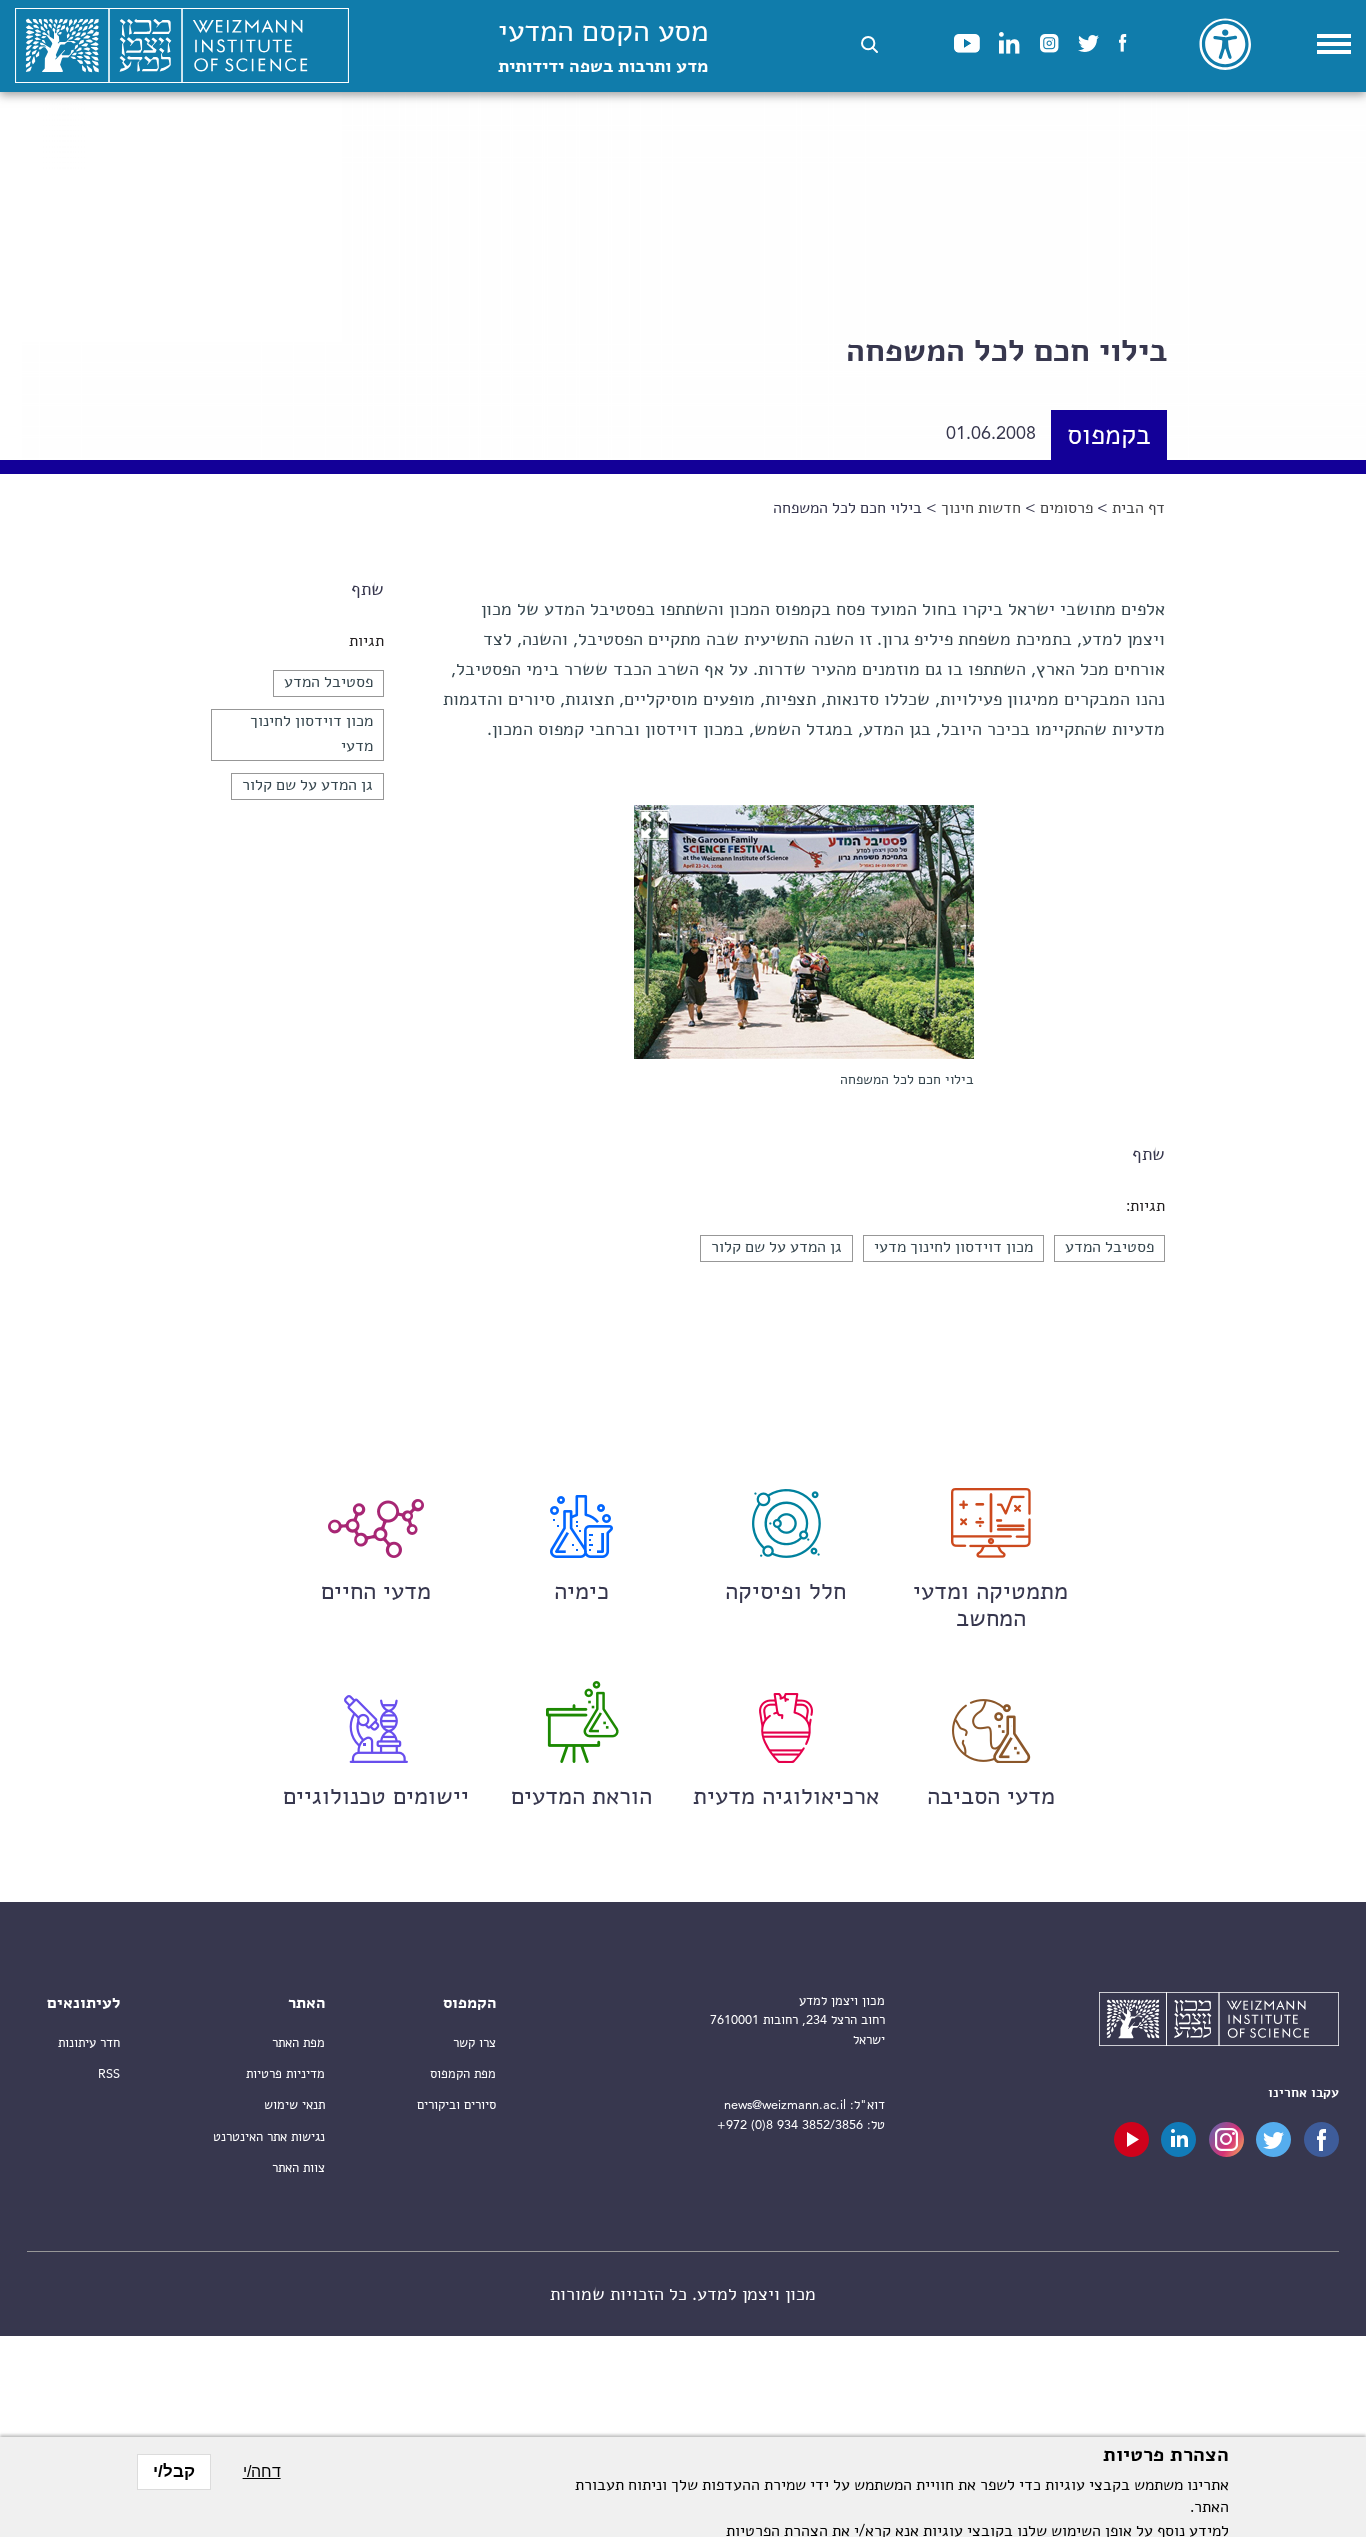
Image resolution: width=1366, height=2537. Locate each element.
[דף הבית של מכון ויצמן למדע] (182, 46)
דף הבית (1138, 509)
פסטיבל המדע (328, 683)
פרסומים (1066, 509)
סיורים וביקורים (456, 2105)
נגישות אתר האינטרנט (269, 2137)
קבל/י (174, 2471)
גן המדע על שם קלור (307, 786)
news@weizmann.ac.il (785, 2105)
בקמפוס (1109, 437)
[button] (869, 44)
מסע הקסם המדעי (603, 47)
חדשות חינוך (981, 509)
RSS (109, 2074)
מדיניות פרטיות (285, 2074)
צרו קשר (474, 2043)
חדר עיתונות (89, 2043)
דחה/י (262, 2471)
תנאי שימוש (294, 2105)
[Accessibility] (1225, 44)
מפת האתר (298, 2043)
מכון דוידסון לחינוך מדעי (953, 1248)
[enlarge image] (654, 825)
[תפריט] (1334, 44)
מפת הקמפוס (463, 2074)
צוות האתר (298, 2168)
